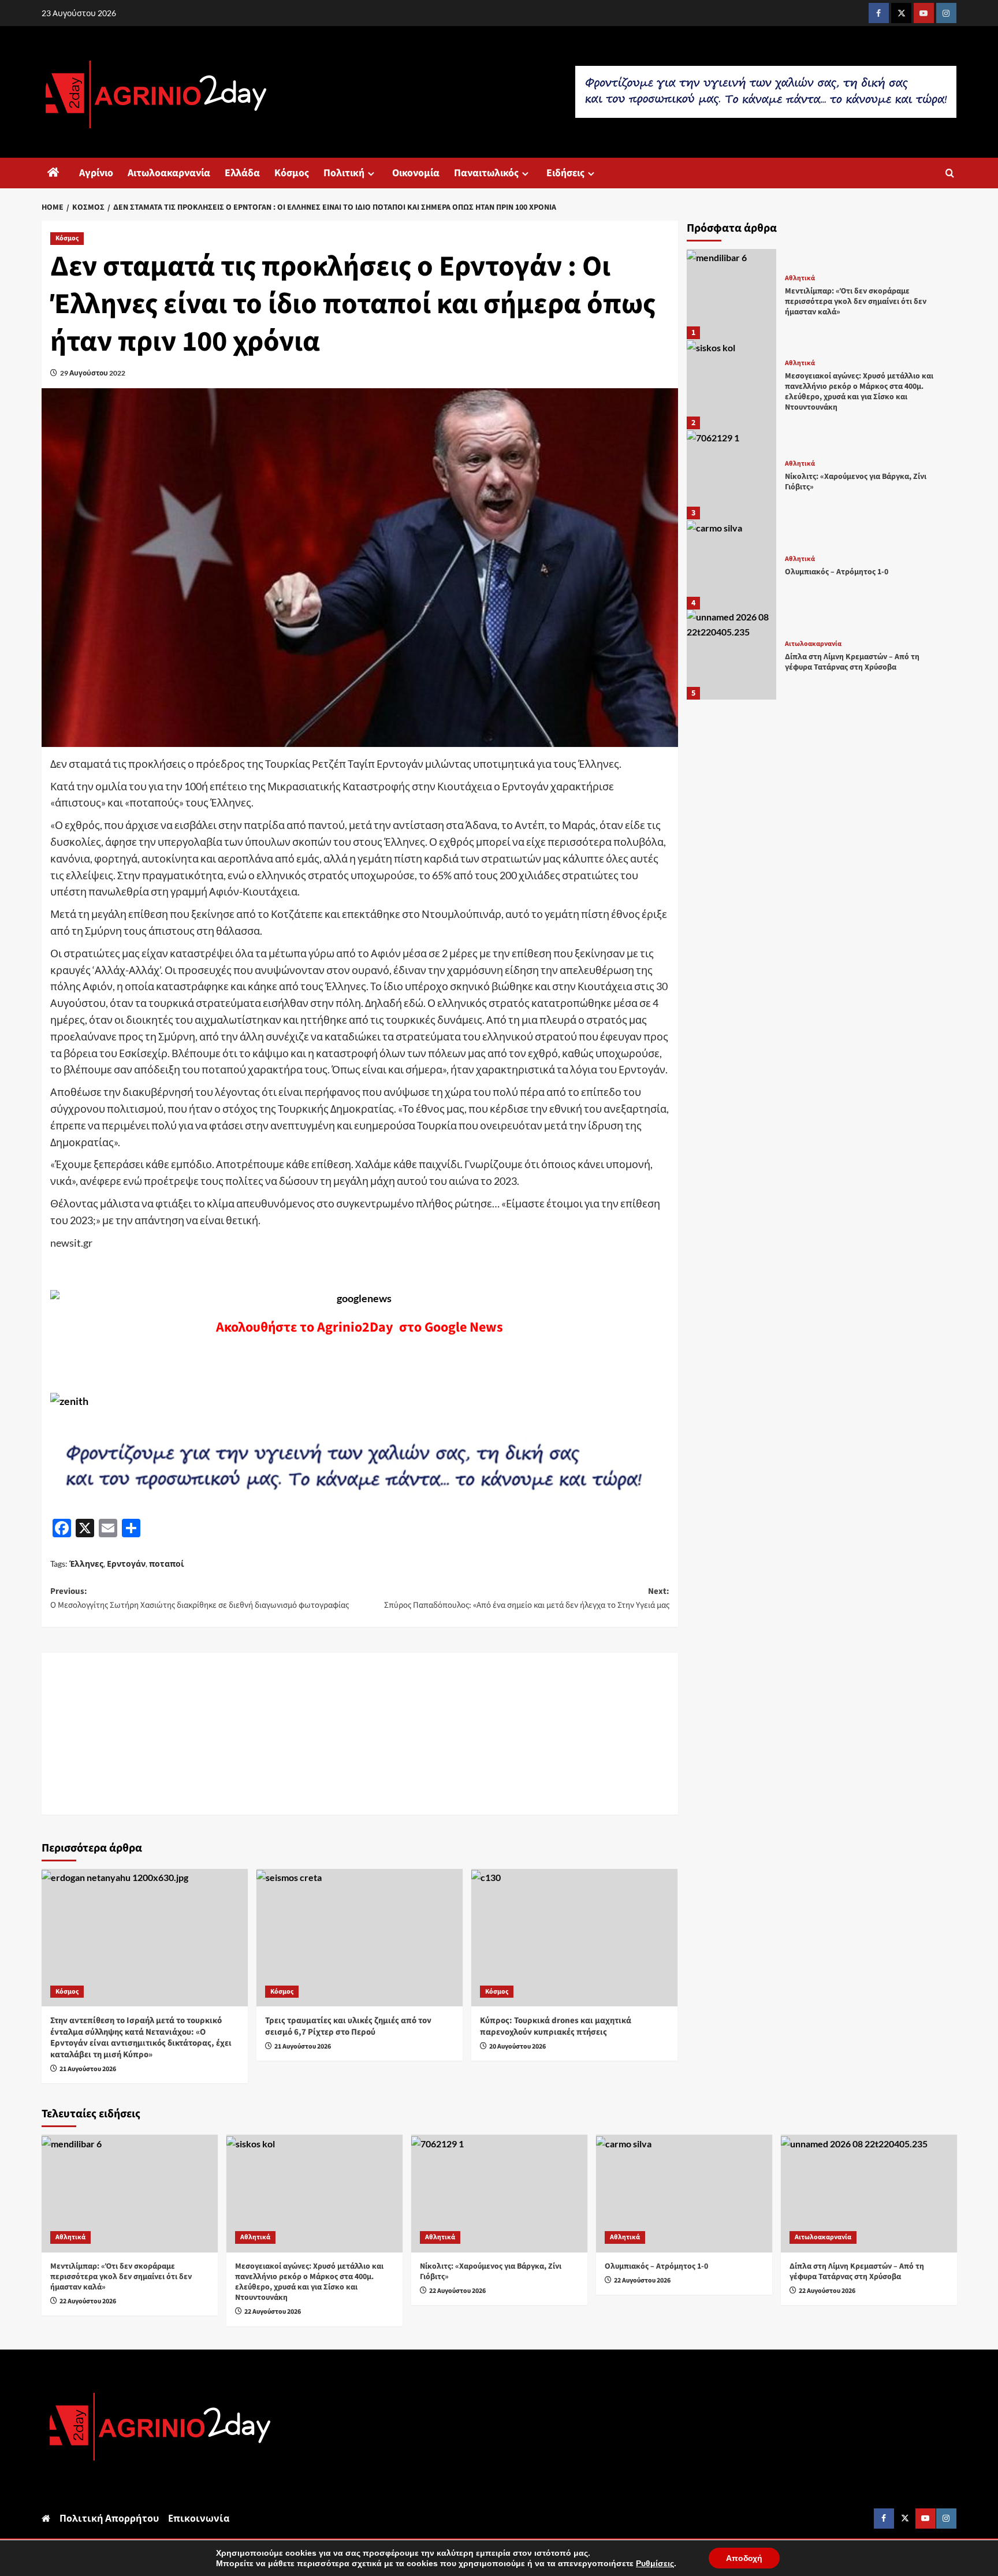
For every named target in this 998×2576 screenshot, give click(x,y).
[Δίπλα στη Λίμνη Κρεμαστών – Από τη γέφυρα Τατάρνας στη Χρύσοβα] (732, 655)
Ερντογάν (126, 1564)
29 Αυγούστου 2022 (93, 373)
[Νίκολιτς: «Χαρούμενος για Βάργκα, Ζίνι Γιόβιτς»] (732, 474)
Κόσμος (292, 173)
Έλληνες (86, 1564)
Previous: (200, 1598)
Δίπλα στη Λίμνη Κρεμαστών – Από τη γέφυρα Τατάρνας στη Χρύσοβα (852, 662)
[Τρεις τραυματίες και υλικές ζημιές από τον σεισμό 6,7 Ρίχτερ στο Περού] (360, 1938)
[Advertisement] (360, 1734)
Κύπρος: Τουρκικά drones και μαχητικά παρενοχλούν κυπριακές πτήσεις (556, 2026)
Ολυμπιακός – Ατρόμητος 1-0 (837, 572)
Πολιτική (344, 173)
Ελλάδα (242, 173)
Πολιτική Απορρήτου (109, 2518)
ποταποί (167, 1564)
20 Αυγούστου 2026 (517, 2047)
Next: (527, 1598)
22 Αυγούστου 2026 (88, 2301)
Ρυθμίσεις (655, 2563)
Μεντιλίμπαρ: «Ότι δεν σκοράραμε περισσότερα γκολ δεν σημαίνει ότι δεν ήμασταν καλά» (856, 301)
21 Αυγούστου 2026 (88, 2069)
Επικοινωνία (199, 2518)
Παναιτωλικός (486, 173)
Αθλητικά (800, 278)
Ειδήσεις (565, 173)
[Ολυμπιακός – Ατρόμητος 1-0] (732, 564)
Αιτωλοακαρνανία (169, 173)
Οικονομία (416, 173)
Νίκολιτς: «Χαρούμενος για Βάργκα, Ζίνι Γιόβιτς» (856, 482)
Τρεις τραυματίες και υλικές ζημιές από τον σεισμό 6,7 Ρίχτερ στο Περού (348, 2026)
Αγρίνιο (96, 173)
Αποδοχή (744, 2558)
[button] (950, 173)
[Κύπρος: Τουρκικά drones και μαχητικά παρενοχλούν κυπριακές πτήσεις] (574, 1938)
